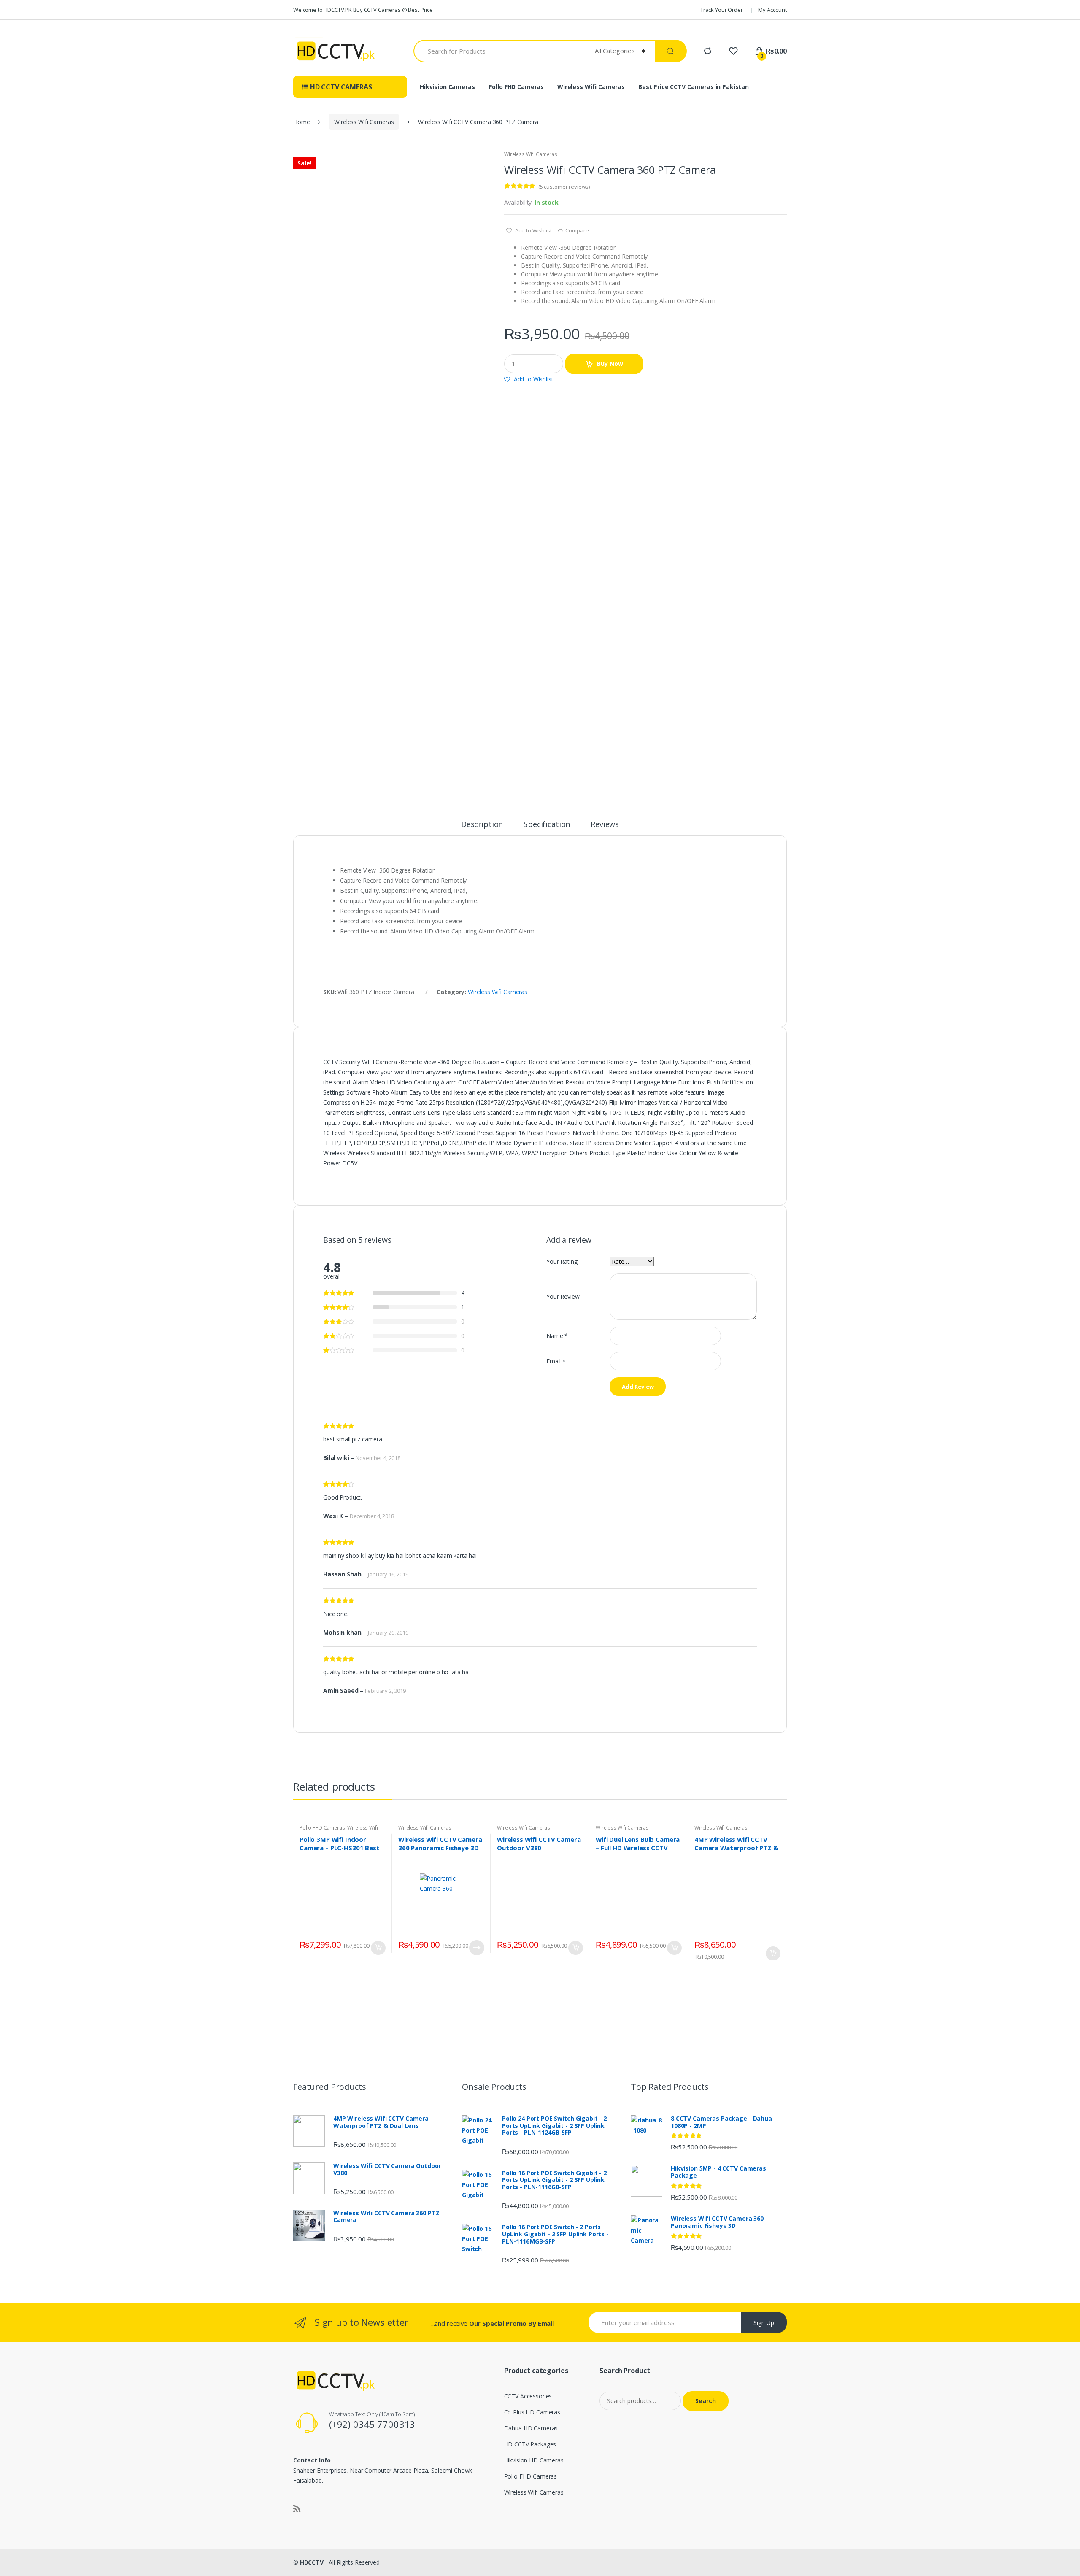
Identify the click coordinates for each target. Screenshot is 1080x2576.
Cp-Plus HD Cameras (532, 2412)
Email (556, 1361)
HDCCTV (312, 2562)
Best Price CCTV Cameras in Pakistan (694, 87)
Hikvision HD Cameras (534, 2460)
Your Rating (562, 1261)
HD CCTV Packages (530, 2444)
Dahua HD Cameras (531, 2428)
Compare (577, 230)
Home (301, 122)
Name (557, 1336)
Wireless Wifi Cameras (591, 87)
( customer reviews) (564, 187)
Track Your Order (722, 10)
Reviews (605, 825)
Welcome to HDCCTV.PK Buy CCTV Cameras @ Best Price (363, 10)
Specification (547, 825)
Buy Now (610, 364)
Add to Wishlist (533, 230)
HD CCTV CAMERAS (340, 87)
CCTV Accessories (528, 2396)
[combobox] (499, 51)
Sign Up (764, 2323)
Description (482, 825)
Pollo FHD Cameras (516, 87)
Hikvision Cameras (447, 87)
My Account (772, 10)
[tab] (482, 828)
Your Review (563, 1296)
